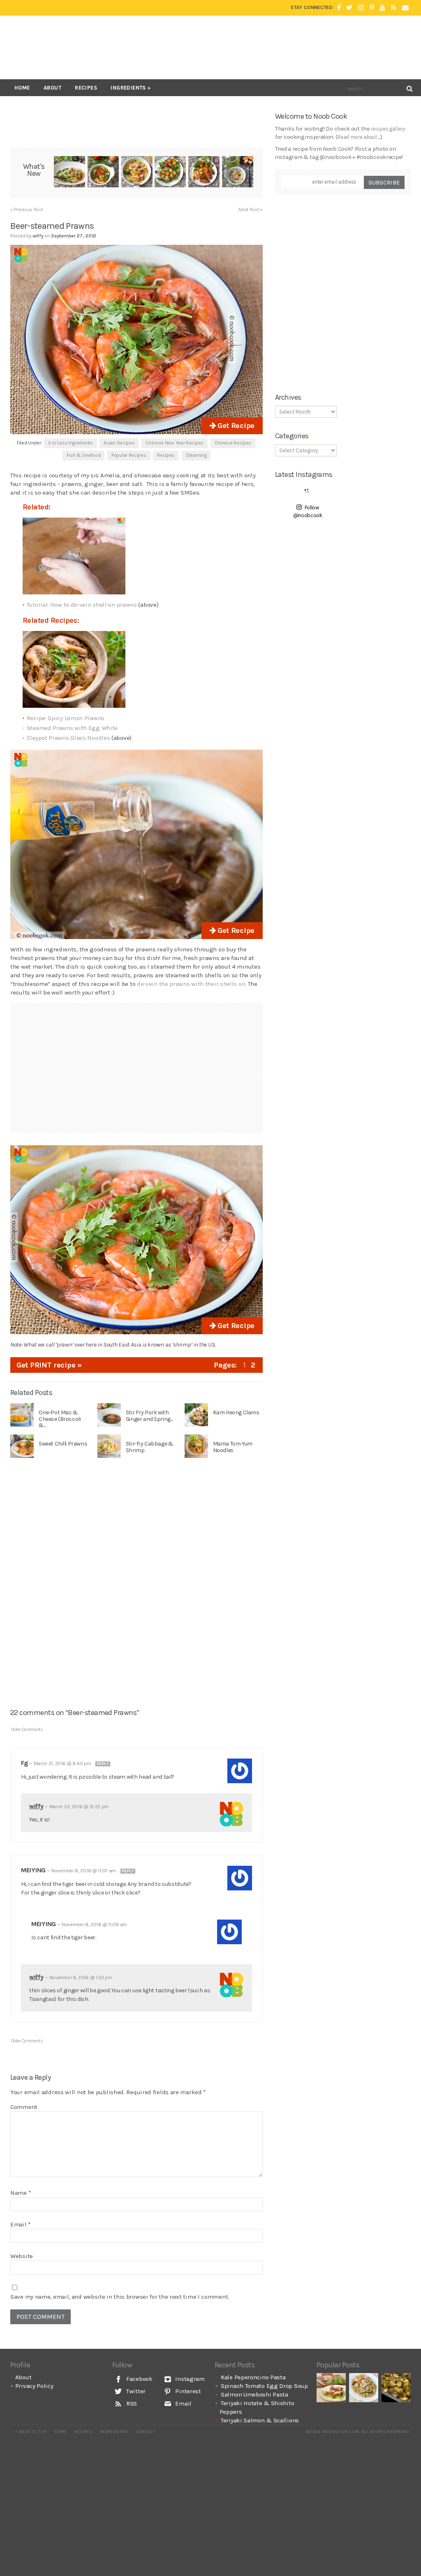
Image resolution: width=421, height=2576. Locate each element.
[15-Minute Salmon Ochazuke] (238, 173)
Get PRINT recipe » (49, 1365)
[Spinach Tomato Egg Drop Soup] (103, 173)
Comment (24, 2107)
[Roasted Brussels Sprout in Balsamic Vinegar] (396, 2388)
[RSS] (394, 8)
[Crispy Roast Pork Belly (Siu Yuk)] (331, 2388)
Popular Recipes (129, 455)
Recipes (86, 88)
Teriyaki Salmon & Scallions (260, 2420)
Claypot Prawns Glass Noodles (68, 738)
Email (21, 2224)
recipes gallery (388, 129)
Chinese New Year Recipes (175, 443)
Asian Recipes (119, 443)
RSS (131, 2403)
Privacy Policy (34, 2386)
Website (22, 2256)
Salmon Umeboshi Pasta (254, 2394)
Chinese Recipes (233, 443)
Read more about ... (359, 137)
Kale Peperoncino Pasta (253, 2377)
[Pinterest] (372, 8)
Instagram (189, 2379)
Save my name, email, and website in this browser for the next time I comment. (120, 2297)
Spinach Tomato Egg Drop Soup (264, 2386)
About (52, 88)
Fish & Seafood (84, 455)
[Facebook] (339, 8)
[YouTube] (382, 8)
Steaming (196, 455)
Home (22, 88)
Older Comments (27, 1730)
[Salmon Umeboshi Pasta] (137, 173)
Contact (145, 2432)
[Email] (405, 8)
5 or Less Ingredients (71, 443)
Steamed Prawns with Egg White (72, 728)
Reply (103, 1764)
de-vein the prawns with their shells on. (192, 984)
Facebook (138, 2379)
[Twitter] (349, 8)
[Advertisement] (261, 47)
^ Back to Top (31, 2432)
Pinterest (187, 2391)
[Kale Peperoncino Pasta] (69, 173)
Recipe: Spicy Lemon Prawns (66, 718)
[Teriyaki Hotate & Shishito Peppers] (170, 173)
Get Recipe (235, 426)
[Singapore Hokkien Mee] (364, 2388)
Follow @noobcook (308, 512)
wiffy (36, 1806)
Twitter (135, 2391)
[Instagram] (361, 8)
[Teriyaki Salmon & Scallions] (204, 173)
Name (21, 2193)
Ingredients (128, 88)
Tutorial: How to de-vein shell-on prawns (82, 605)
